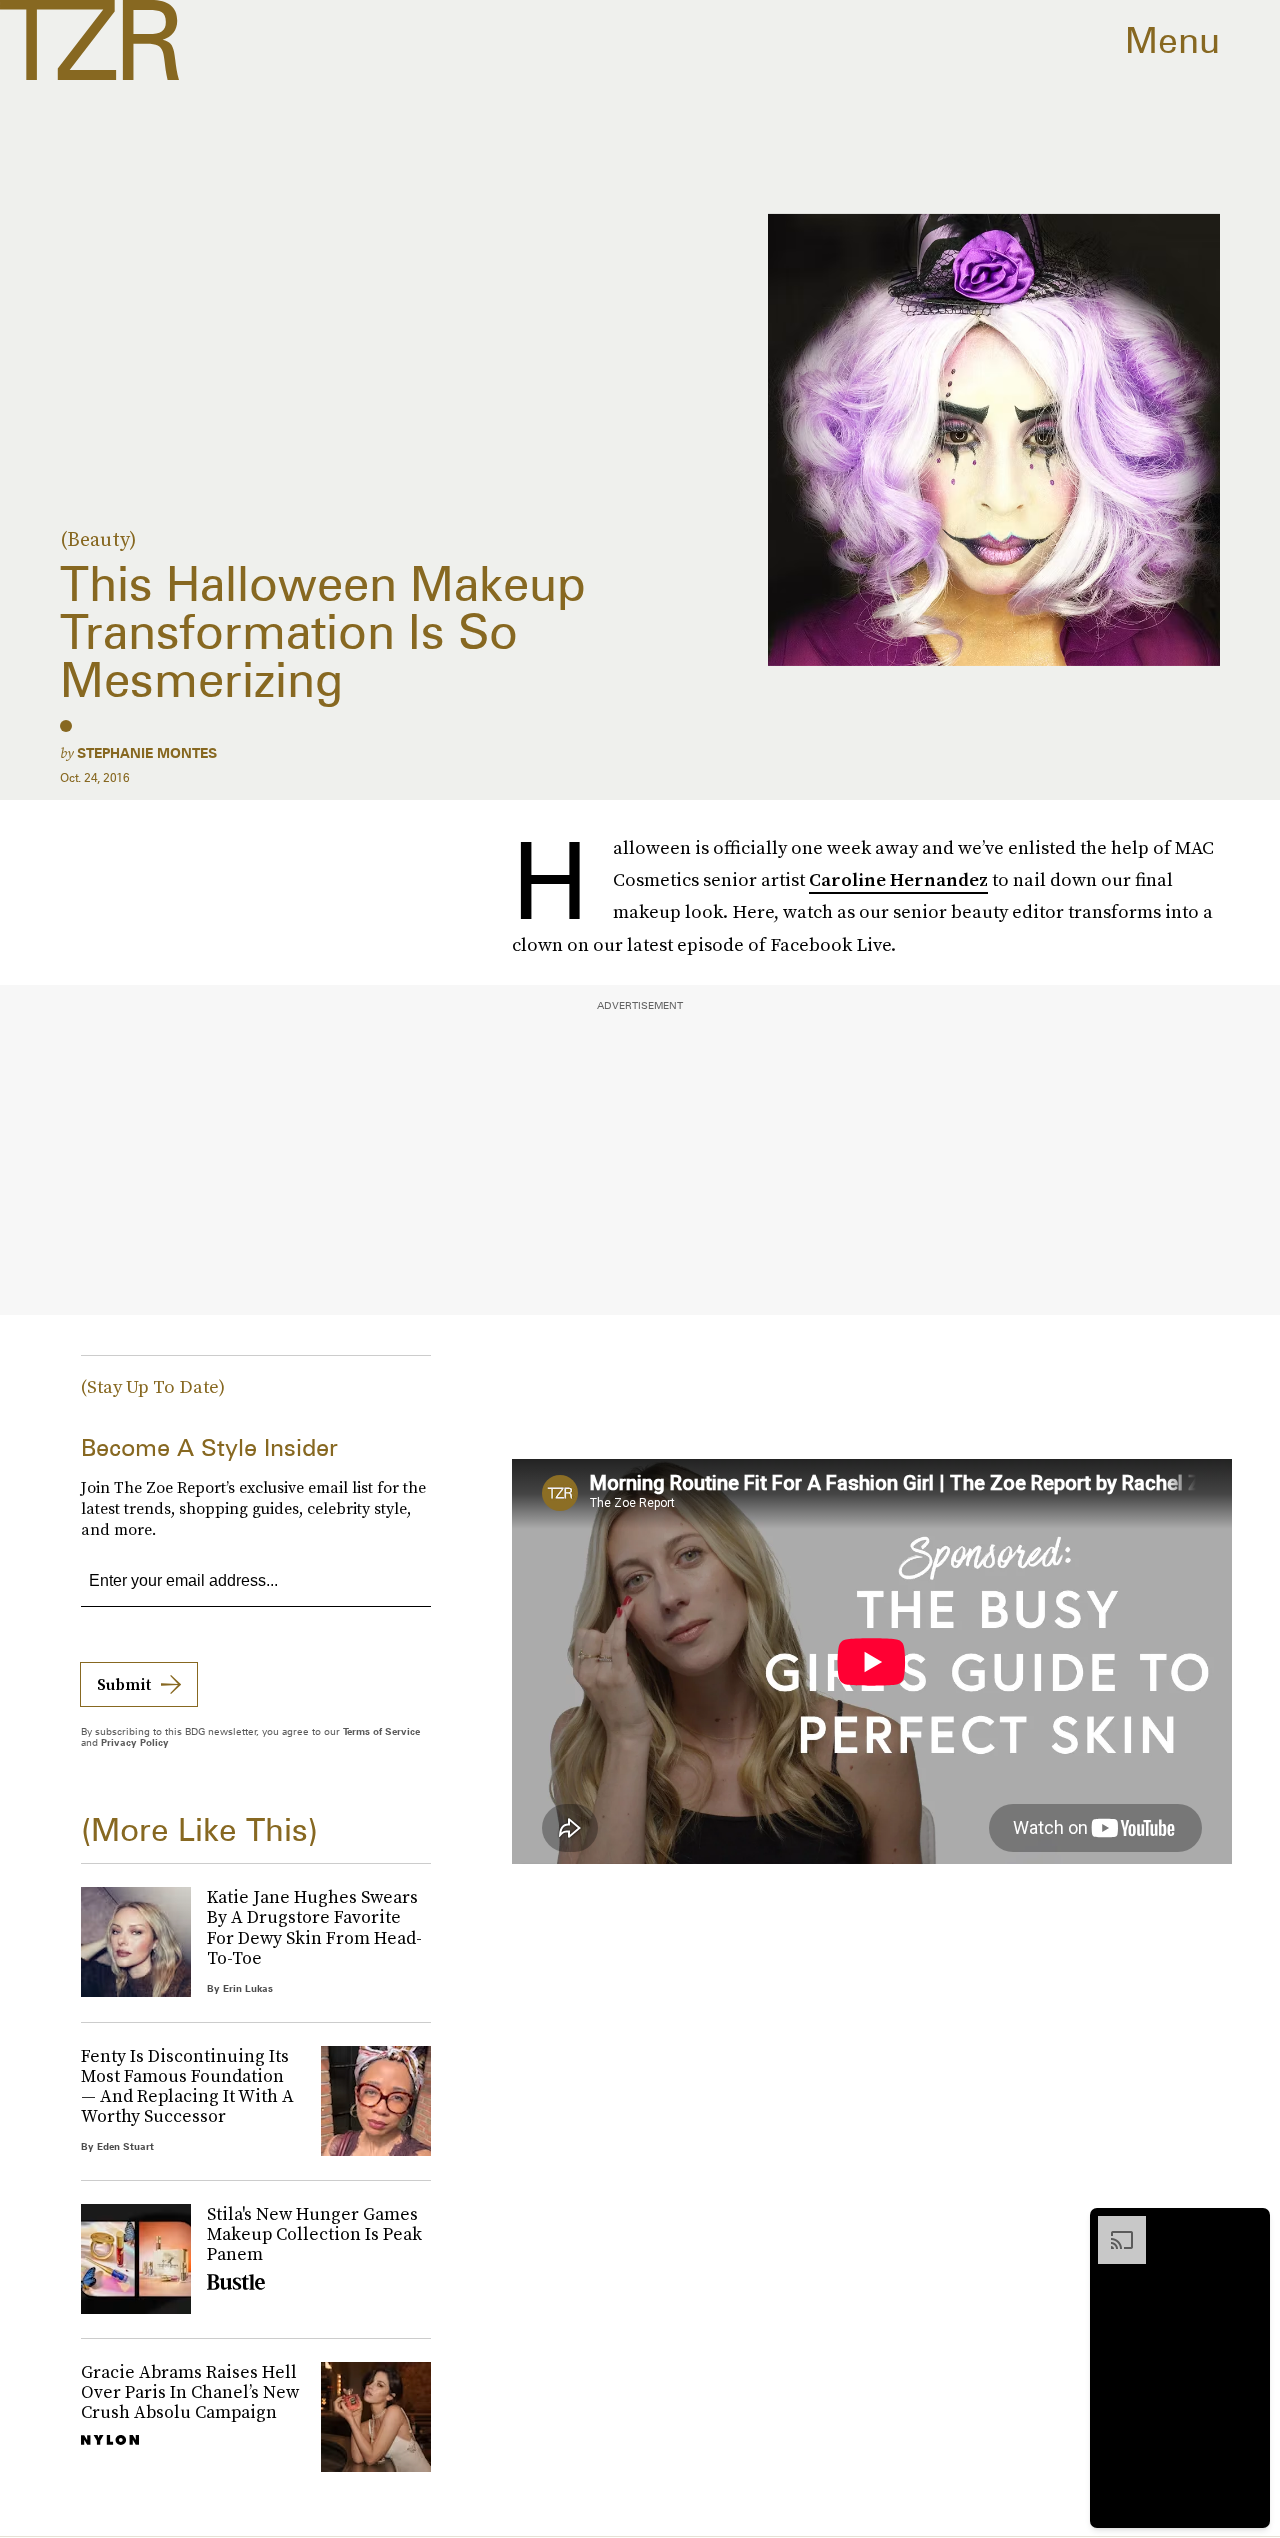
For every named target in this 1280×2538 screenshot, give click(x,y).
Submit (124, 1684)
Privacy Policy (135, 1742)
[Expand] (1112, 2226)
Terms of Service (381, 1731)
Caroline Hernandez (898, 879)
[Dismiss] (1248, 2226)
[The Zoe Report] (89, 40)
